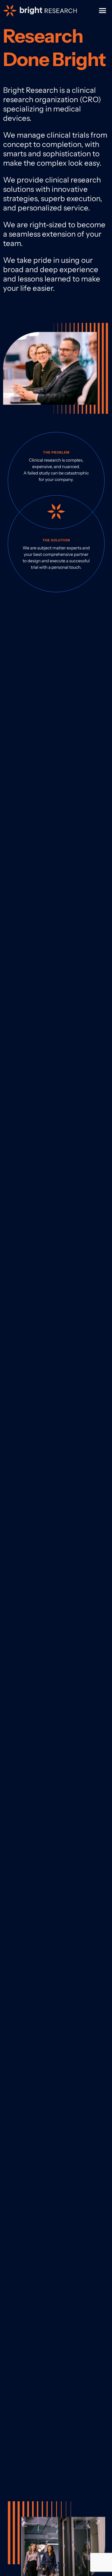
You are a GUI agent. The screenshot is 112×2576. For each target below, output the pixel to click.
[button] (103, 11)
